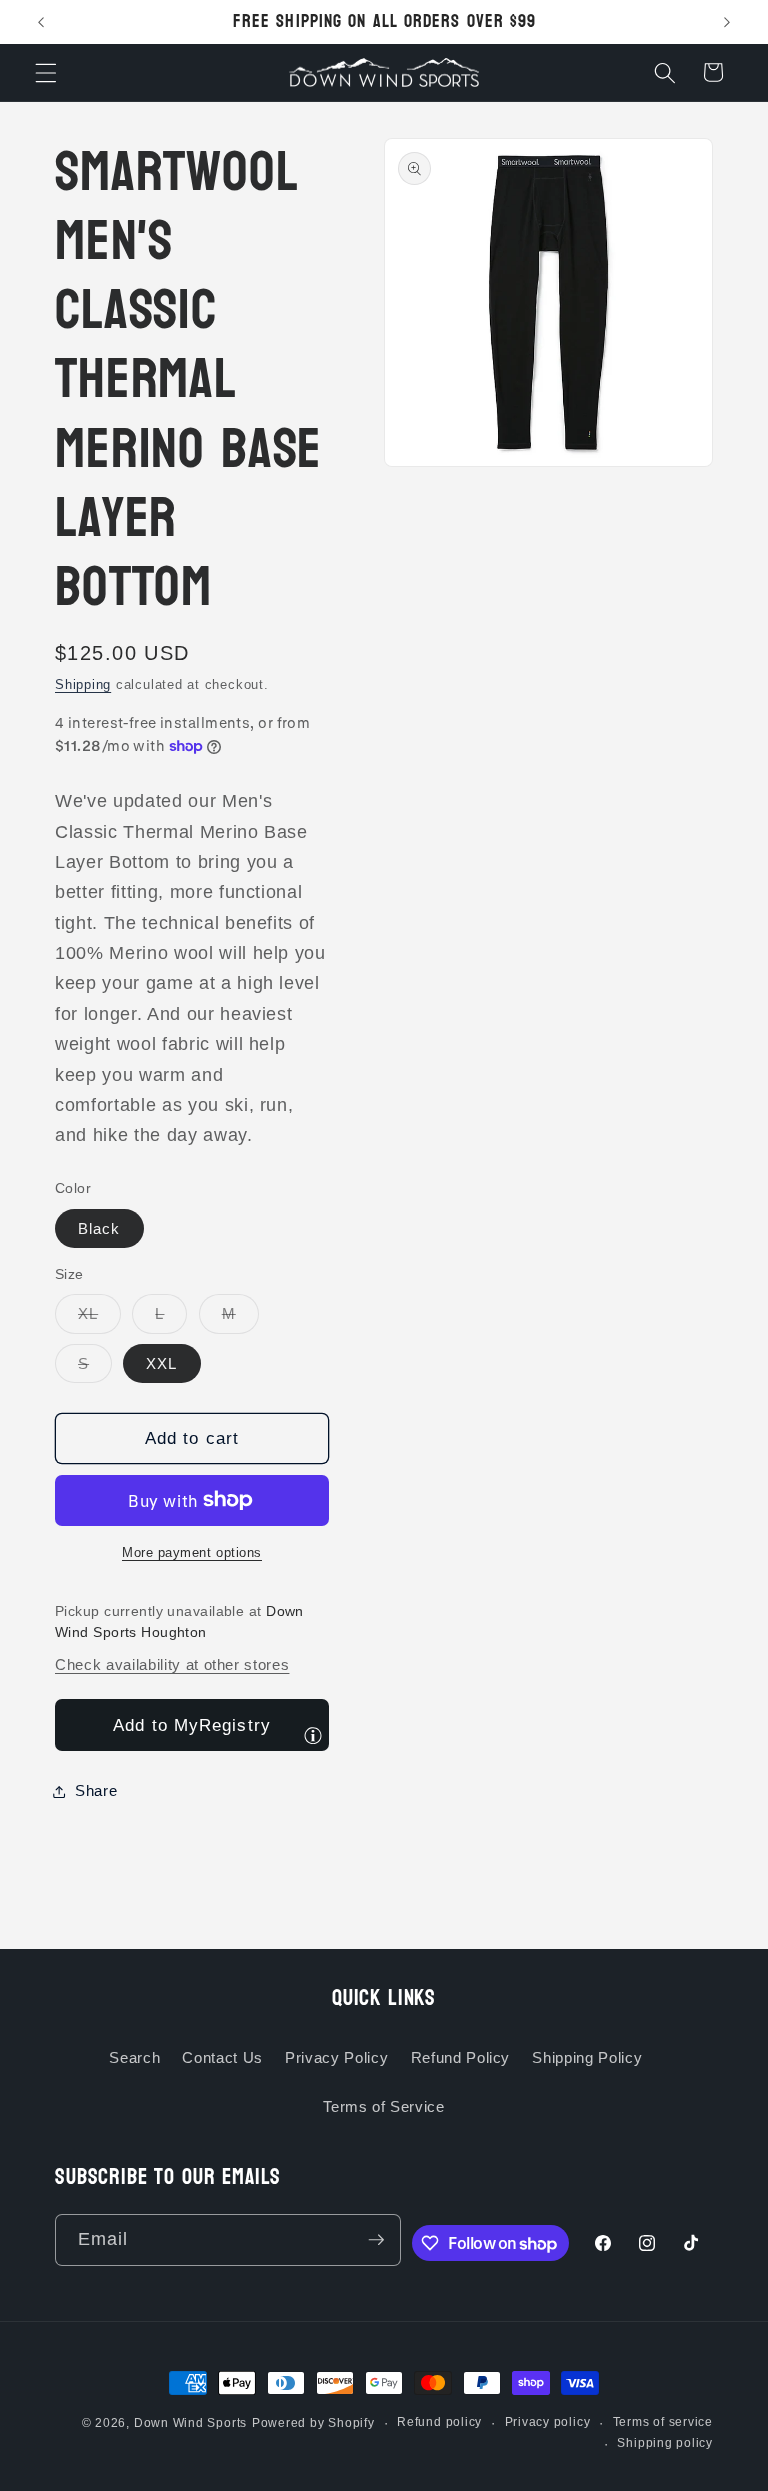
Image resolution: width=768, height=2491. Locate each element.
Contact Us (222, 2057)
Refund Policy (461, 2057)
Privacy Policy (336, 2057)
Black (99, 1228)
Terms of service (663, 2422)
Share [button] (96, 1790)
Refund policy (439, 2422)
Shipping (83, 684)
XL (99, 1318)
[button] (46, 72)
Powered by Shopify (313, 2423)
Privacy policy (548, 2422)
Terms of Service (384, 2106)
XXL (161, 1363)
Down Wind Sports (190, 2423)
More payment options (192, 1552)
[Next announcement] (727, 22)
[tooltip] (313, 1735)
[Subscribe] (376, 2240)
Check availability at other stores (172, 1664)
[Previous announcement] (41, 22)
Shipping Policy (587, 2057)
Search (134, 2057)
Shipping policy (665, 2443)
